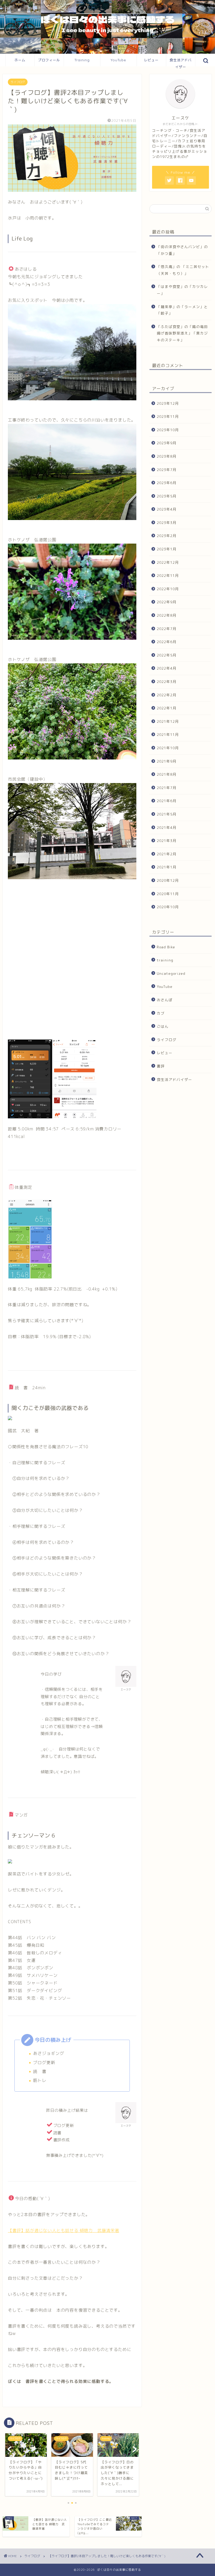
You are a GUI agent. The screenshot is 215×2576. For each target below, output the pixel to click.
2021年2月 (167, 854)
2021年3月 (167, 841)
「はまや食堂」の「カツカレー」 (182, 290)
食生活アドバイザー (181, 62)
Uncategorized (171, 973)
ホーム (20, 60)
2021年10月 (168, 748)
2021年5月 (167, 814)
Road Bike (166, 947)
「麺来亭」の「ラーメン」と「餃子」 (182, 310)
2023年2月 (167, 536)
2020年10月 (168, 907)
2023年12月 (168, 403)
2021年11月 (168, 734)
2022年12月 (168, 562)
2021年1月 (167, 867)
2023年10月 (168, 430)
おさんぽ (165, 1000)
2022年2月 (167, 695)
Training (82, 60)
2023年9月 (167, 443)
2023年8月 (167, 456)
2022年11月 (168, 575)
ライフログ (18, 82)
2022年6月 (167, 642)
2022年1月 (167, 708)
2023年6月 (167, 483)
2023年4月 (167, 509)
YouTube (118, 60)
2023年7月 (167, 470)
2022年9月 (167, 602)
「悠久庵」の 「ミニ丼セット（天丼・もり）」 (183, 270)
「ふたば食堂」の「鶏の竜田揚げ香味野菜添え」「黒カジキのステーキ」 (182, 333)
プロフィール (49, 60)
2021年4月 (167, 827)
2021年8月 (167, 774)
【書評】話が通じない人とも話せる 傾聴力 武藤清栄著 (64, 2230)
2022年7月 (167, 629)
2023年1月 (167, 549)
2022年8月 (167, 615)
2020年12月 (168, 880)
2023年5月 (167, 496)
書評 (161, 1066)
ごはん (163, 1026)
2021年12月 (168, 721)
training (165, 960)
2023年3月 (167, 523)
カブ (161, 1013)
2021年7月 (167, 788)
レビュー (151, 60)
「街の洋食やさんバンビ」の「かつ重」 (182, 250)
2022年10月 (168, 589)
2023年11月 (168, 416)
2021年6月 (167, 801)
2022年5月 (167, 655)
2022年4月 (167, 668)
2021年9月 (167, 761)
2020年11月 (168, 894)
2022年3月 (167, 682)
